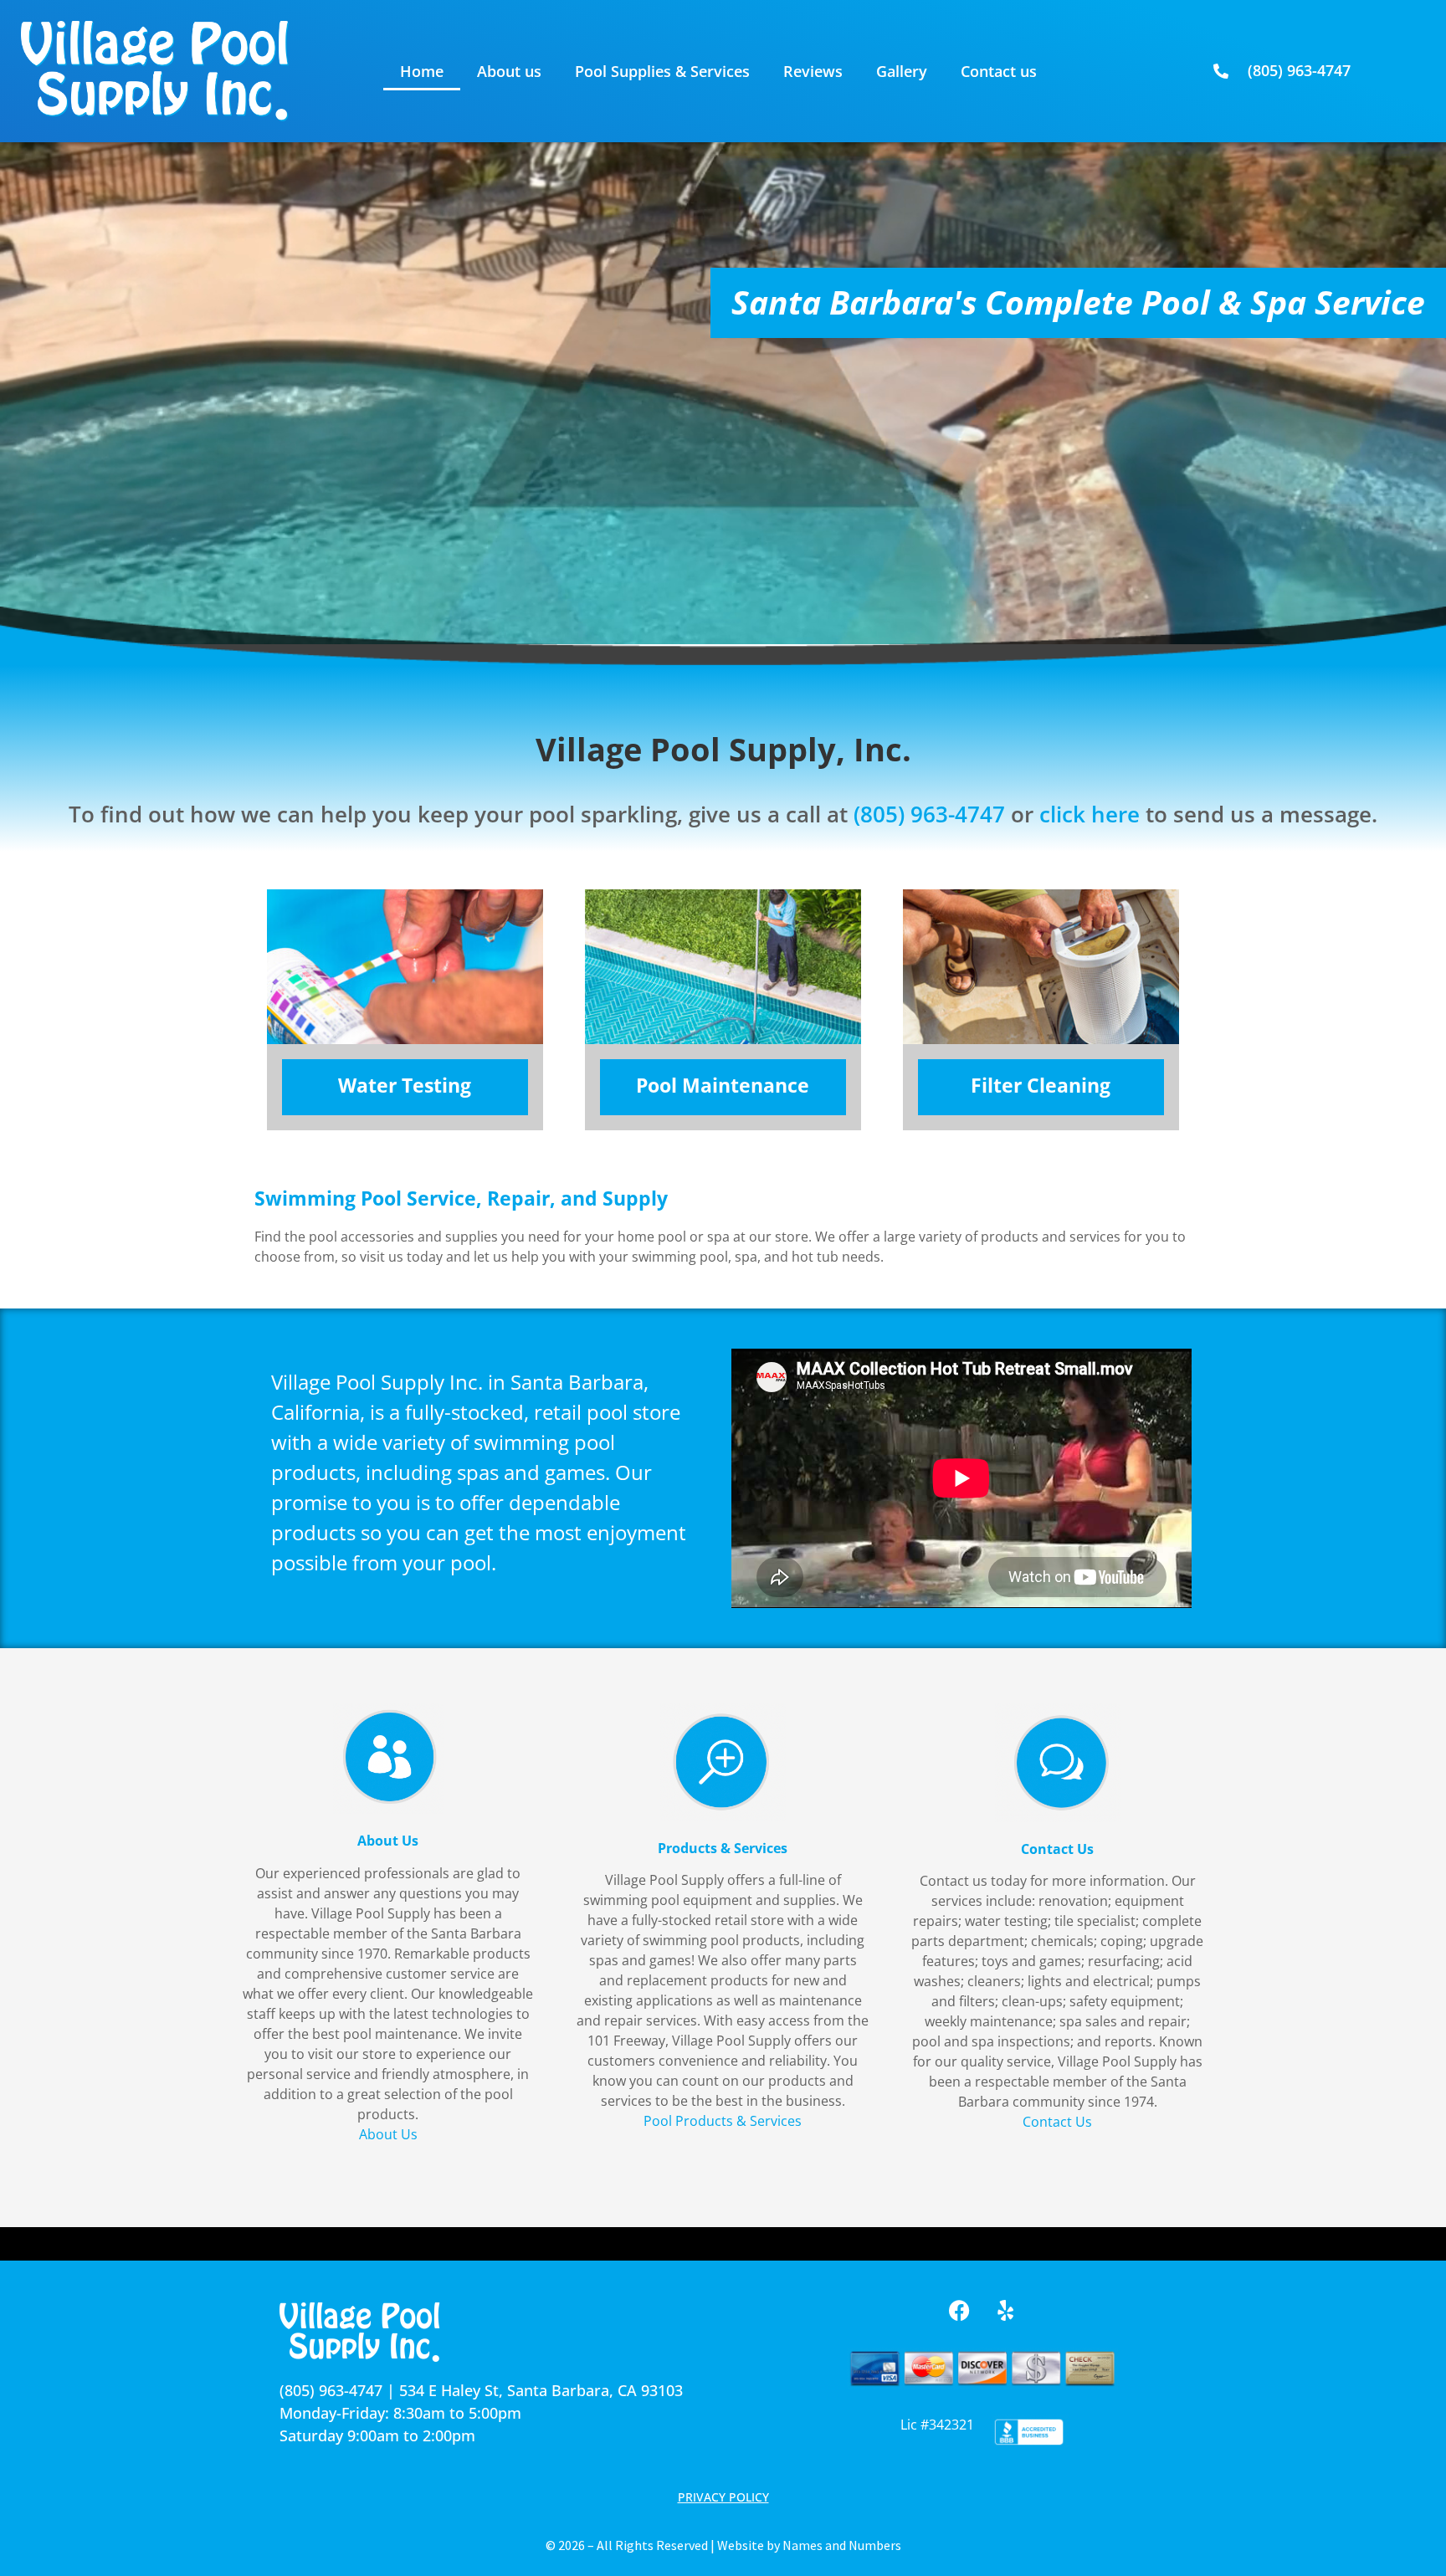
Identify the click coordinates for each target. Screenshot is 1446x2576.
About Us (388, 2134)
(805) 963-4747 (929, 814)
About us (509, 71)
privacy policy (723, 2497)
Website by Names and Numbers (809, 2545)
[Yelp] (1006, 2310)
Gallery (902, 71)
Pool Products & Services (723, 2121)
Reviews (813, 71)
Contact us (999, 71)
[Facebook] (960, 2310)
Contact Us (1057, 2122)
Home (422, 71)
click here (1090, 814)
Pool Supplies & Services (662, 71)
